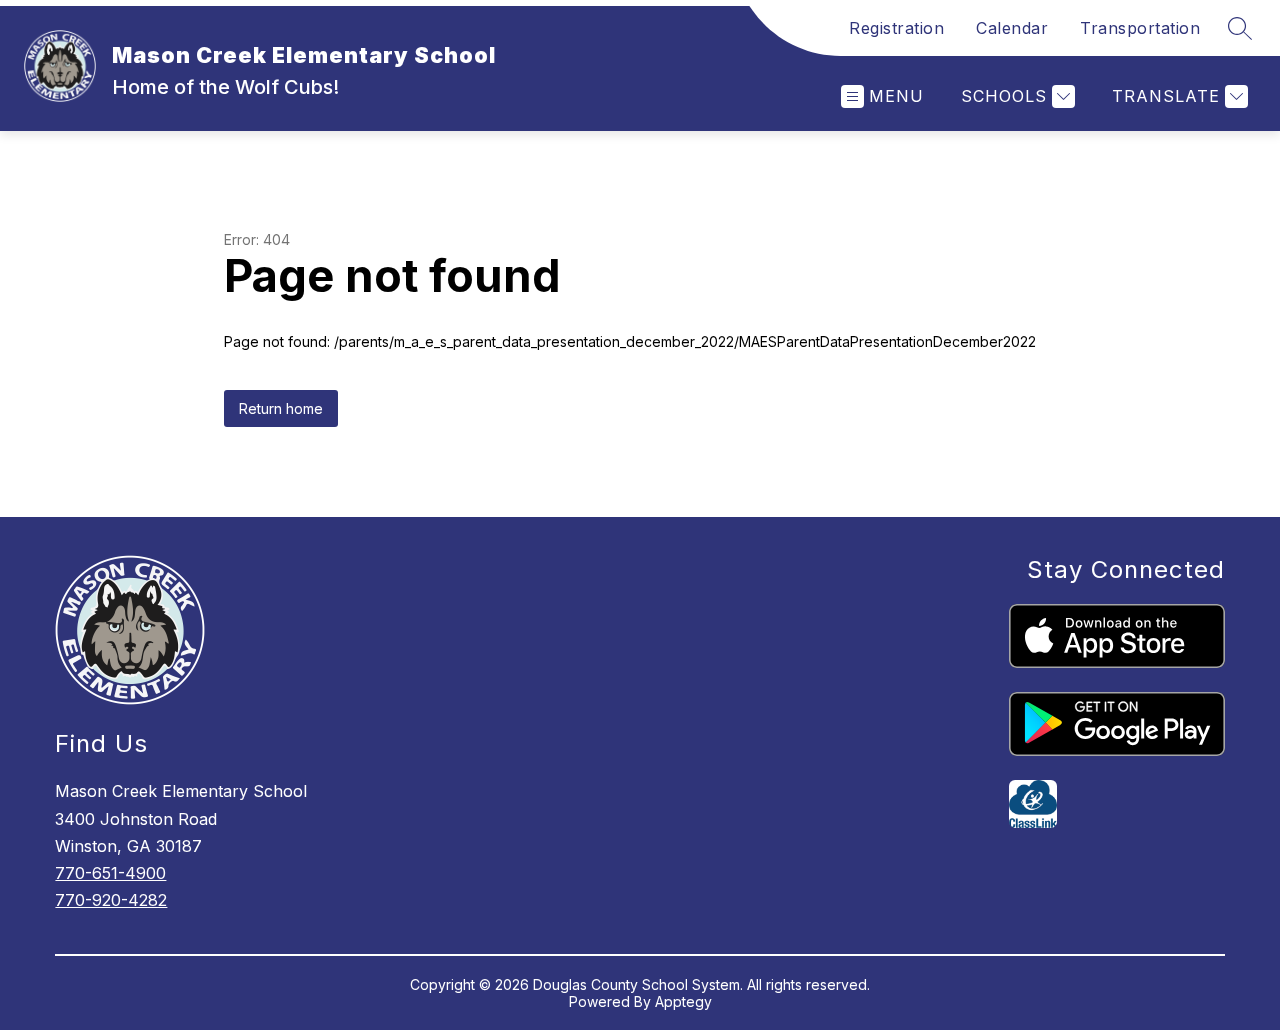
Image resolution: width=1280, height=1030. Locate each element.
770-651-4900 (110, 873)
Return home (281, 408)
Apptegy (683, 1001)
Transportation (1140, 28)
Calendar (1012, 28)
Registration (896, 28)
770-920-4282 (111, 900)
